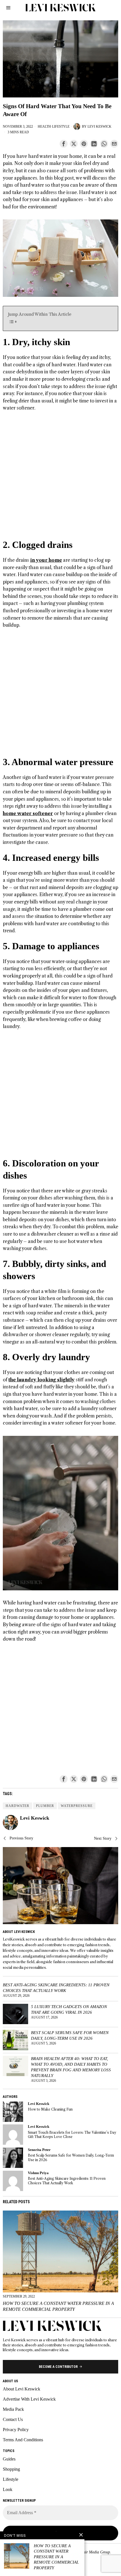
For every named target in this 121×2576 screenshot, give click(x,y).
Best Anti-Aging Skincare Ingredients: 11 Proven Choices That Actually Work (56, 1988)
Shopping (11, 2469)
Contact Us (13, 2419)
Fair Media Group (95, 2552)
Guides (9, 2459)
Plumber (45, 1806)
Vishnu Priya (38, 2173)
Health (44, 127)
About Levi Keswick (22, 2389)
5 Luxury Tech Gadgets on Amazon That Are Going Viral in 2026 (69, 2009)
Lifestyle (61, 127)
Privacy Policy (16, 2430)
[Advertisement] (60, 478)
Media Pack (13, 2409)
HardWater (17, 1806)
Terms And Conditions (23, 2440)
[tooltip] (64, 144)
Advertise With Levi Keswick (29, 2399)
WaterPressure (77, 1806)
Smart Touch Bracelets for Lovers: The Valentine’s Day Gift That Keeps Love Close (72, 2135)
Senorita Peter (39, 2150)
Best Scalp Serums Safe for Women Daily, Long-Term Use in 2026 (70, 2035)
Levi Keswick (99, 127)
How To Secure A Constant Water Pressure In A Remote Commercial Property (58, 2306)
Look (8, 2489)
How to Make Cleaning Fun (50, 2109)
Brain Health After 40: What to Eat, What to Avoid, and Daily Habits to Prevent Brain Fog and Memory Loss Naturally (71, 2067)
